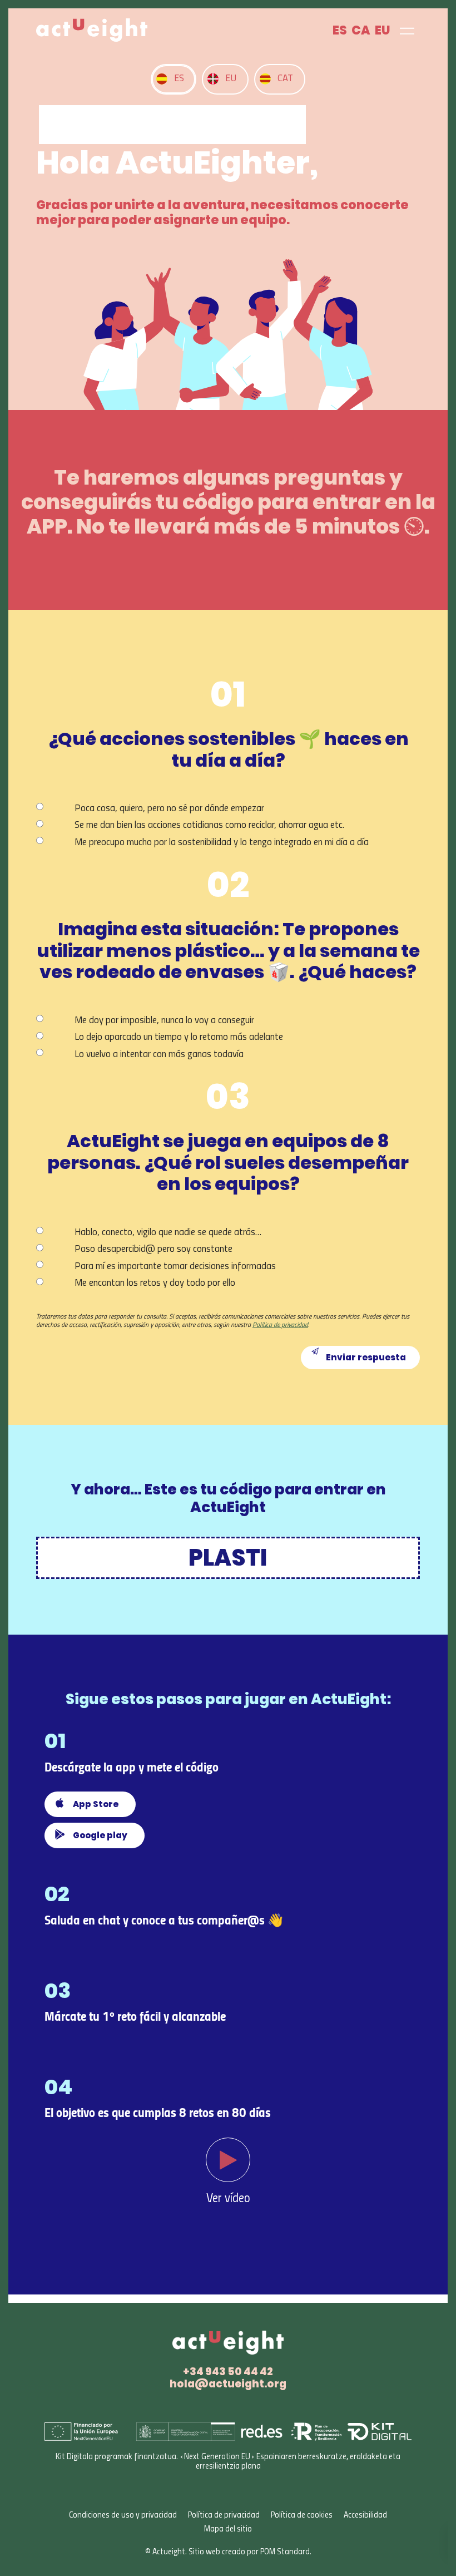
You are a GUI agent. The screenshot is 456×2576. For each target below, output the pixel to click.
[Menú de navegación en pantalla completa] (407, 30)
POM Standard (285, 2552)
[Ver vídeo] (228, 2163)
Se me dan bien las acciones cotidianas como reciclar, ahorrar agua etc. (209, 825)
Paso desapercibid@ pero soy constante (153, 1249)
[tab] (174, 79)
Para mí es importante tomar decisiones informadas (175, 1267)
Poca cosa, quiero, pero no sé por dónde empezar (169, 809)
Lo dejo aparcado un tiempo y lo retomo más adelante (179, 1037)
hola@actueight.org (228, 2384)
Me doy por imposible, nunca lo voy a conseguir (164, 1021)
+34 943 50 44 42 (228, 2372)
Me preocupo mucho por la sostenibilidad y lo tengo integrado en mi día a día (222, 843)
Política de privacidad (280, 1325)
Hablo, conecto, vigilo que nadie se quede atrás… (168, 1233)
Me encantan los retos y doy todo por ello (155, 1283)
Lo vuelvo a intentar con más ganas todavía (159, 1055)
